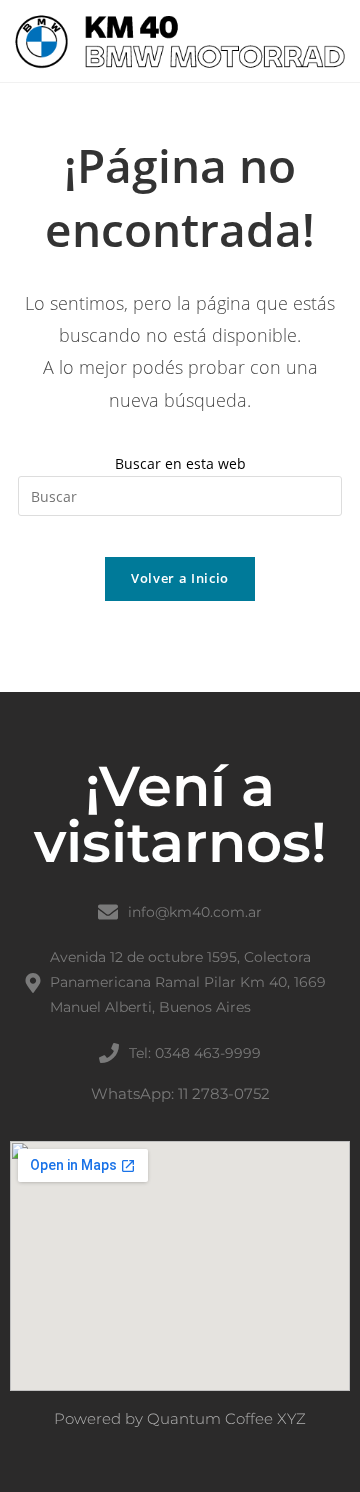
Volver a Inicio (180, 578)
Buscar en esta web (180, 463)
